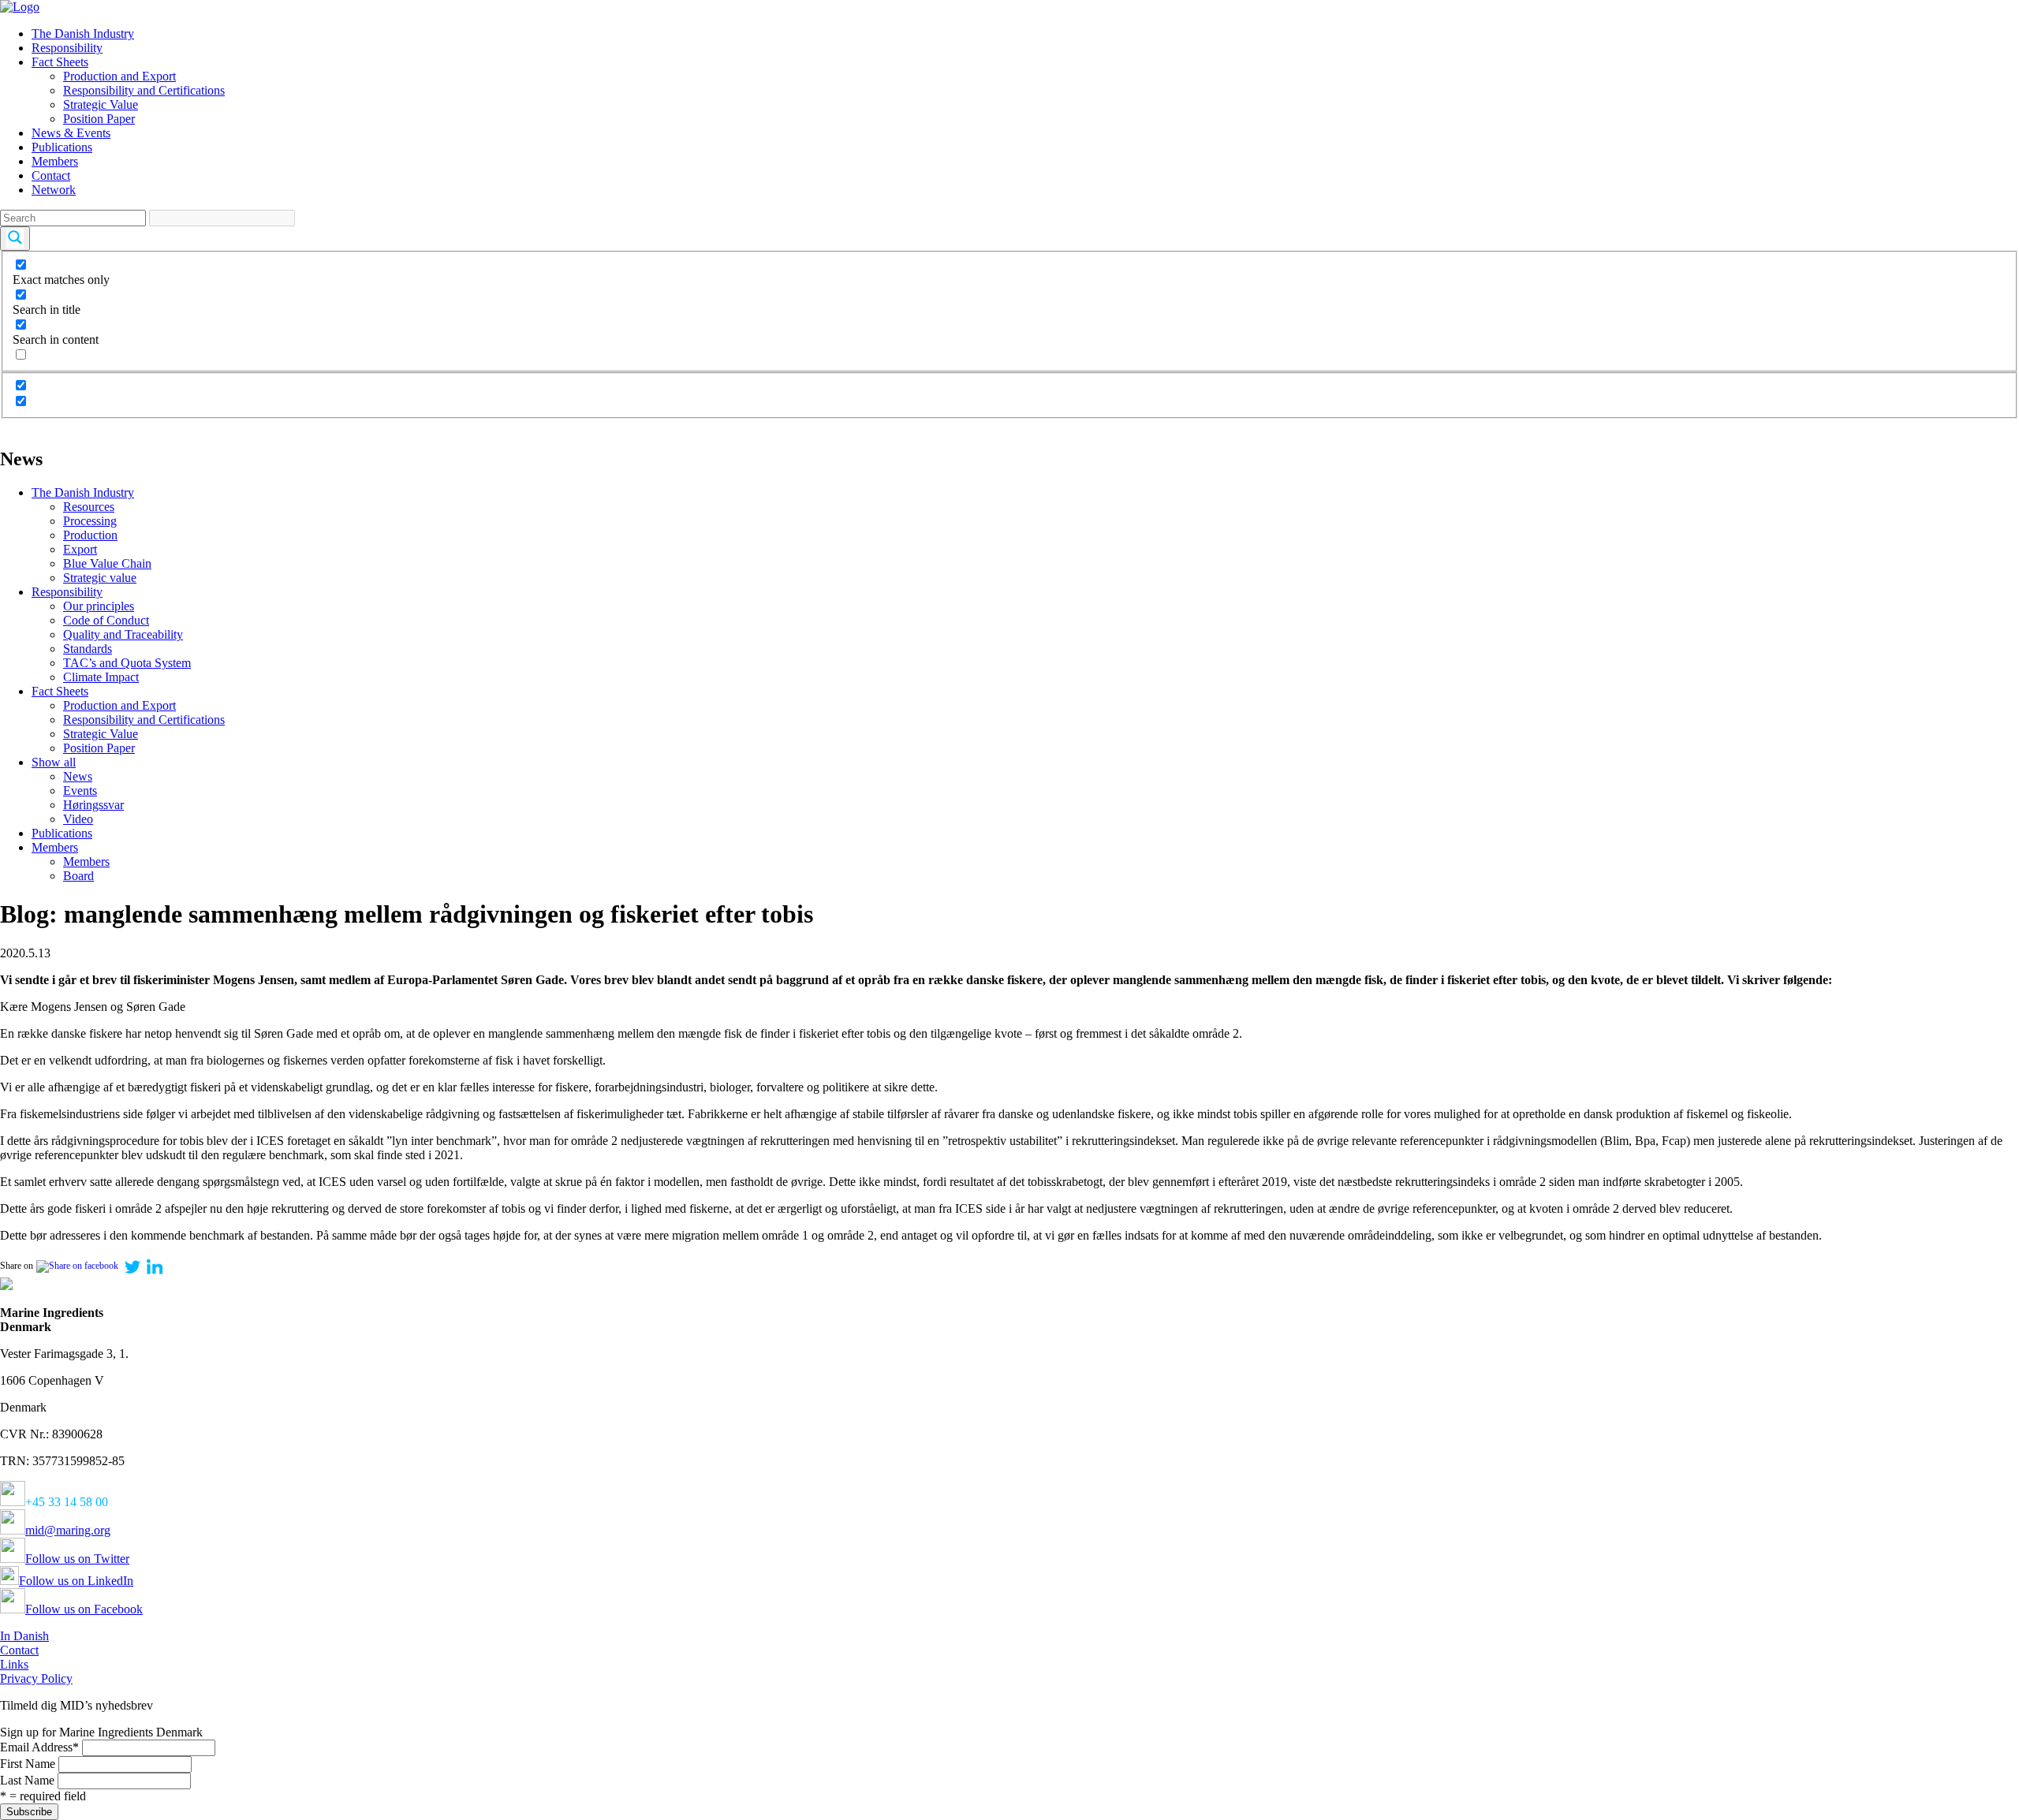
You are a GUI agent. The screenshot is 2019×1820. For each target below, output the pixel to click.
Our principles (99, 606)
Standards (88, 649)
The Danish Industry (83, 34)
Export (80, 549)
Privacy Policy (36, 1678)
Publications (62, 147)
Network (54, 190)
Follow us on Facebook (84, 1609)
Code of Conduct (106, 620)
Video (78, 819)
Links (14, 1664)
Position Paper (99, 119)
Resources (89, 507)
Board (78, 876)
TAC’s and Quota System (127, 663)
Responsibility (67, 48)
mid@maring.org (68, 1530)
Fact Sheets (60, 62)
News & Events (71, 133)
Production (90, 535)
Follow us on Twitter (77, 1559)
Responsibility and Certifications (144, 90)
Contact (51, 175)
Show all (54, 762)
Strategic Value (101, 104)
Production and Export (119, 76)
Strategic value (100, 578)
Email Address (39, 1747)
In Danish (24, 1636)
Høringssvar (93, 805)
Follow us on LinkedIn (76, 1581)
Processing (90, 521)
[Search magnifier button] (15, 239)
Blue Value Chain (107, 563)
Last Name (27, 1780)
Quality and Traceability (123, 634)
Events (80, 791)
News (78, 776)
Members (55, 161)
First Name (28, 1764)
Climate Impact (101, 677)
